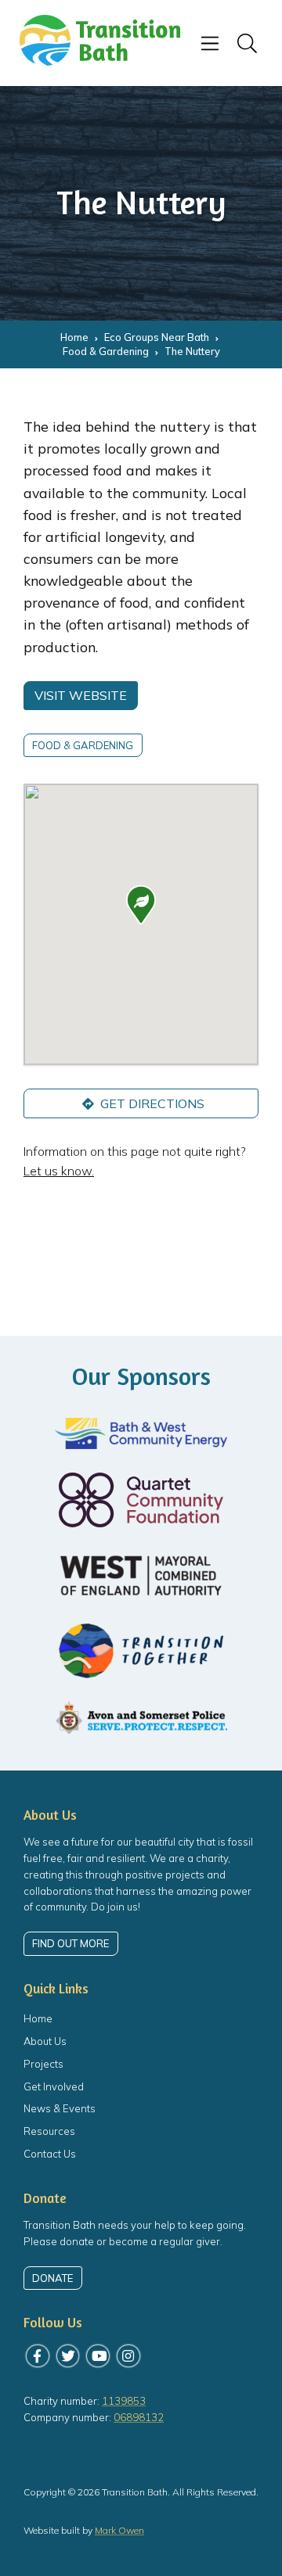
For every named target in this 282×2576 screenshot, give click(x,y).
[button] (141, 905)
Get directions (151, 1103)
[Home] (100, 61)
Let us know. (59, 1171)
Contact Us (50, 2154)
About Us (45, 2041)
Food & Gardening (83, 745)
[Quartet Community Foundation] (141, 1500)
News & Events (60, 2108)
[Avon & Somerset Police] (141, 1719)
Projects (43, 2064)
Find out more (70, 1943)
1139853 (124, 2401)
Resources (49, 2131)
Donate (52, 2278)
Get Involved (54, 2086)
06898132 (139, 2417)
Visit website (81, 695)
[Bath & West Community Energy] (141, 1433)
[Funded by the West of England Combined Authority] (141, 1575)
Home (38, 2018)
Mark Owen (119, 2530)
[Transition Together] (141, 1651)
